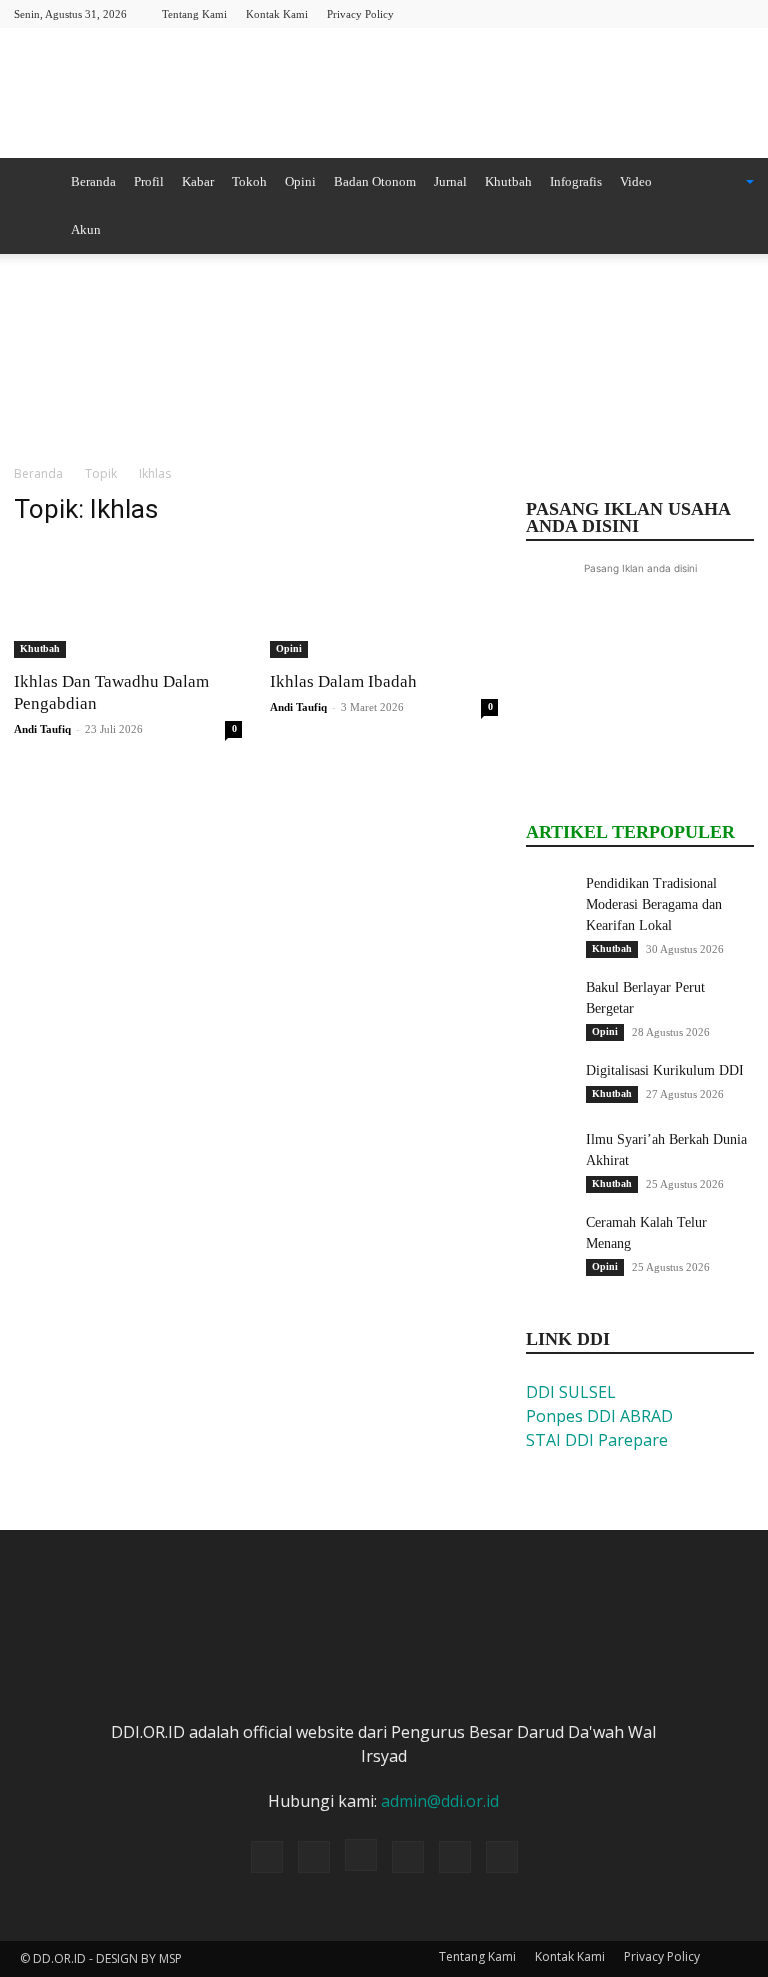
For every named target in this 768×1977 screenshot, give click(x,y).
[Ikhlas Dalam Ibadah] (384, 601)
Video (636, 181)
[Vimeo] (706, 13)
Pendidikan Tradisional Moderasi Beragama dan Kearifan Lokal (654, 904)
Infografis (576, 181)
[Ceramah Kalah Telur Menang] (551, 1237)
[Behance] (574, 13)
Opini (300, 181)
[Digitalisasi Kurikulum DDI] (551, 1085)
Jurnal (450, 181)
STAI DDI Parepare (597, 1440)
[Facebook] (607, 13)
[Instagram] (640, 13)
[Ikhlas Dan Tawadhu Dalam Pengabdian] (128, 601)
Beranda (93, 181)
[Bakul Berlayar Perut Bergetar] (551, 1002)
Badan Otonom (375, 181)
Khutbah (508, 181)
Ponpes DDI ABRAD (599, 1416)
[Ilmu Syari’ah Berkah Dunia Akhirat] (551, 1154)
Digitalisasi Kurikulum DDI (665, 1070)
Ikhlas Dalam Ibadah (343, 681)
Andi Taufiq (42, 729)
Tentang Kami (194, 14)
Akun (86, 229)
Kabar (198, 181)
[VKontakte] (739, 13)
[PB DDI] (384, 95)
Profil (149, 181)
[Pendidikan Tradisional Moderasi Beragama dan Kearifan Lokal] (551, 898)
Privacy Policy (360, 14)
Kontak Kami (277, 14)
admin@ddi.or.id (440, 1801)
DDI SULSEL (571, 1392)
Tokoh (249, 181)
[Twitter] (673, 13)
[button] (724, 182)
